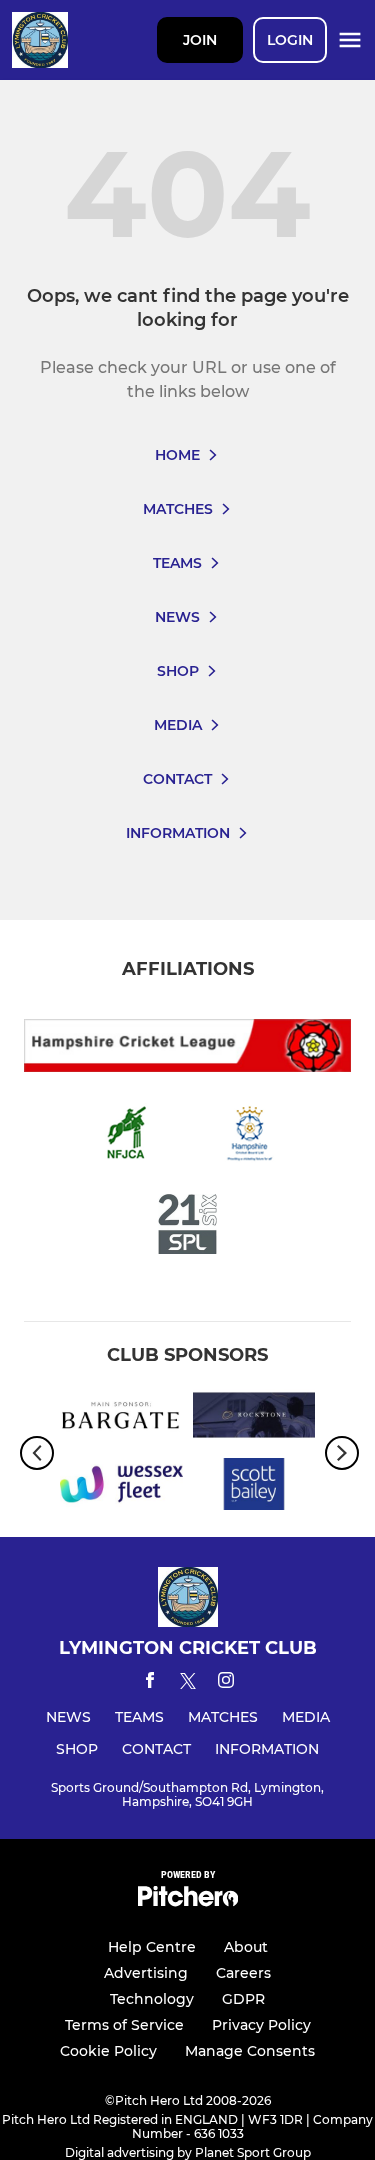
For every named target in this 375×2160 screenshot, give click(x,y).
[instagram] (226, 1683)
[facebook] (150, 1683)
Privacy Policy (261, 2025)
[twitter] (188, 1684)
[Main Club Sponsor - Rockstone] (254, 1418)
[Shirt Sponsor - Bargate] (121, 1418)
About (246, 1947)
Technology (152, 1999)
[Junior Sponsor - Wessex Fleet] (121, 1487)
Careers (243, 1973)
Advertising (146, 1973)
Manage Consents (250, 2051)
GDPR (243, 1999)
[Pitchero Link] (188, 1901)
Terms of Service (124, 2025)
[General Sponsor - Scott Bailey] (254, 1487)
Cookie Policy (108, 2051)
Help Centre (152, 1947)
